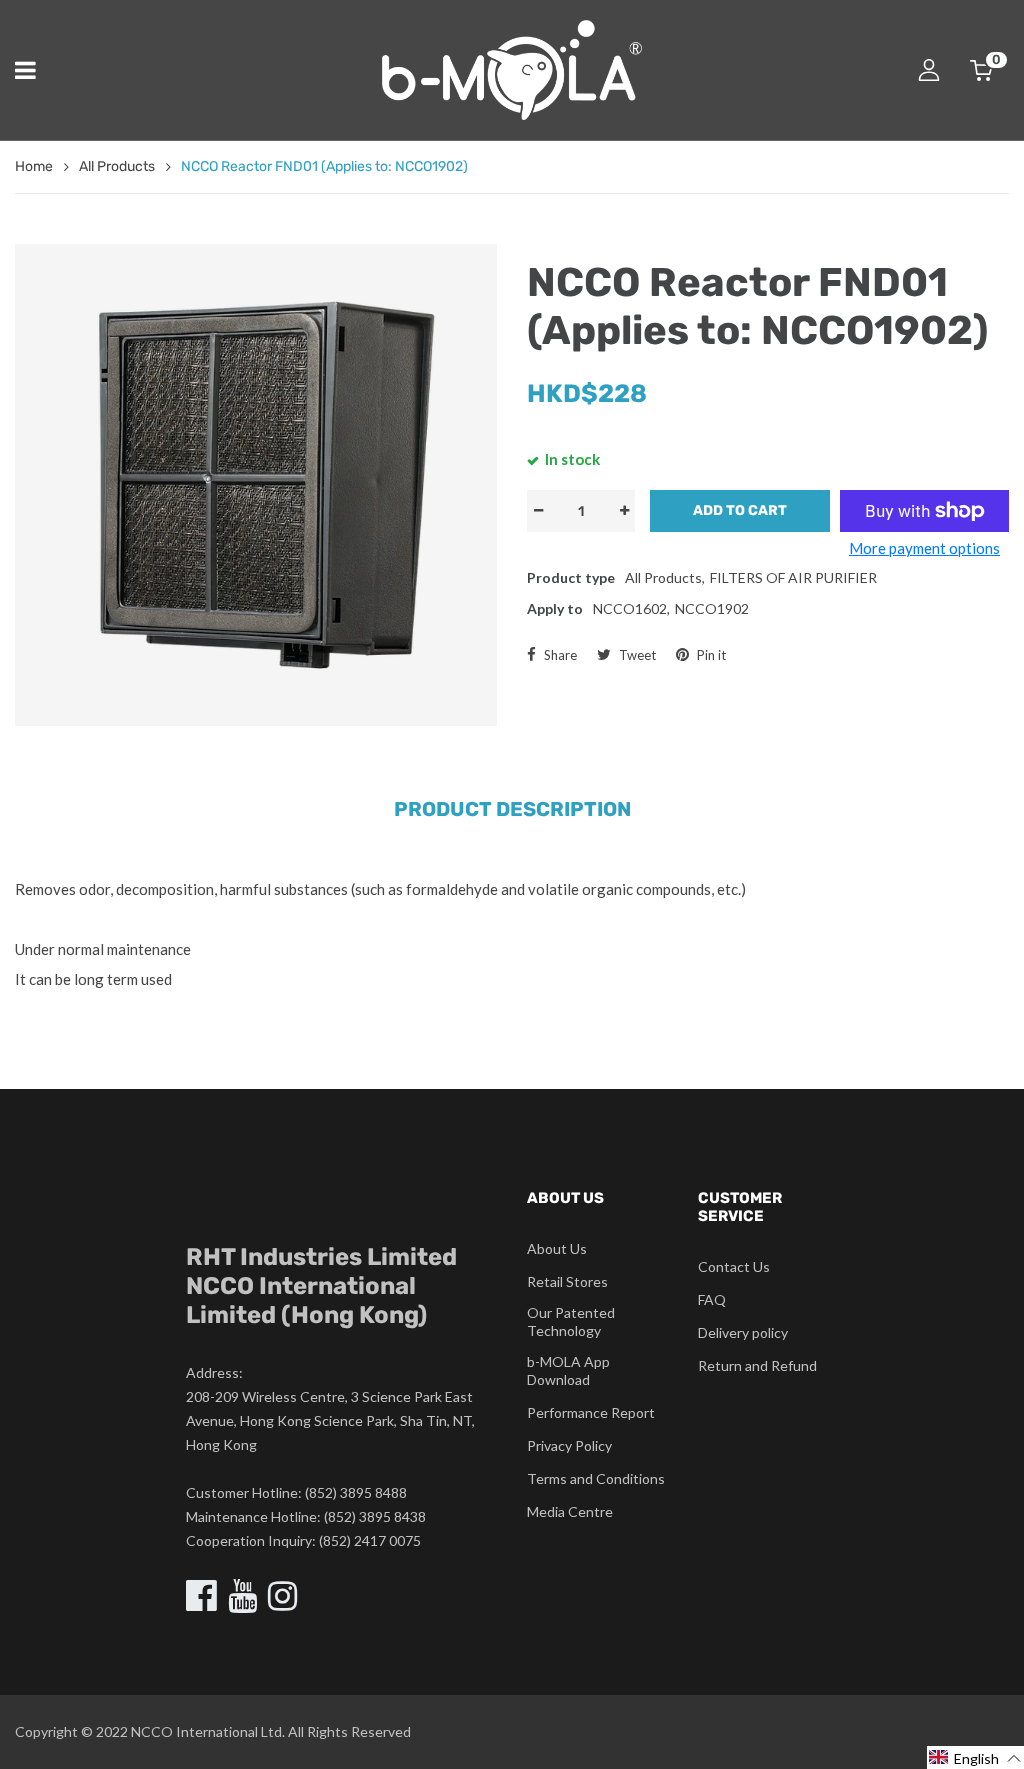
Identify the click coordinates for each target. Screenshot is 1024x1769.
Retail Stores (567, 1281)
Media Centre (570, 1511)
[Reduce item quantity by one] (538, 511)
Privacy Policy (569, 1445)
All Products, (665, 577)
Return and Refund (757, 1365)
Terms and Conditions (596, 1478)
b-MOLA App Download (568, 1370)
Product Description (512, 809)
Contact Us (734, 1266)
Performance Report (591, 1412)
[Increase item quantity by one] (624, 511)
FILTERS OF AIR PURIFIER (793, 577)
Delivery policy (743, 1332)
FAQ (712, 1299)
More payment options (924, 548)
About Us (557, 1248)
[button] (975, 1757)
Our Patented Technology (571, 1321)
